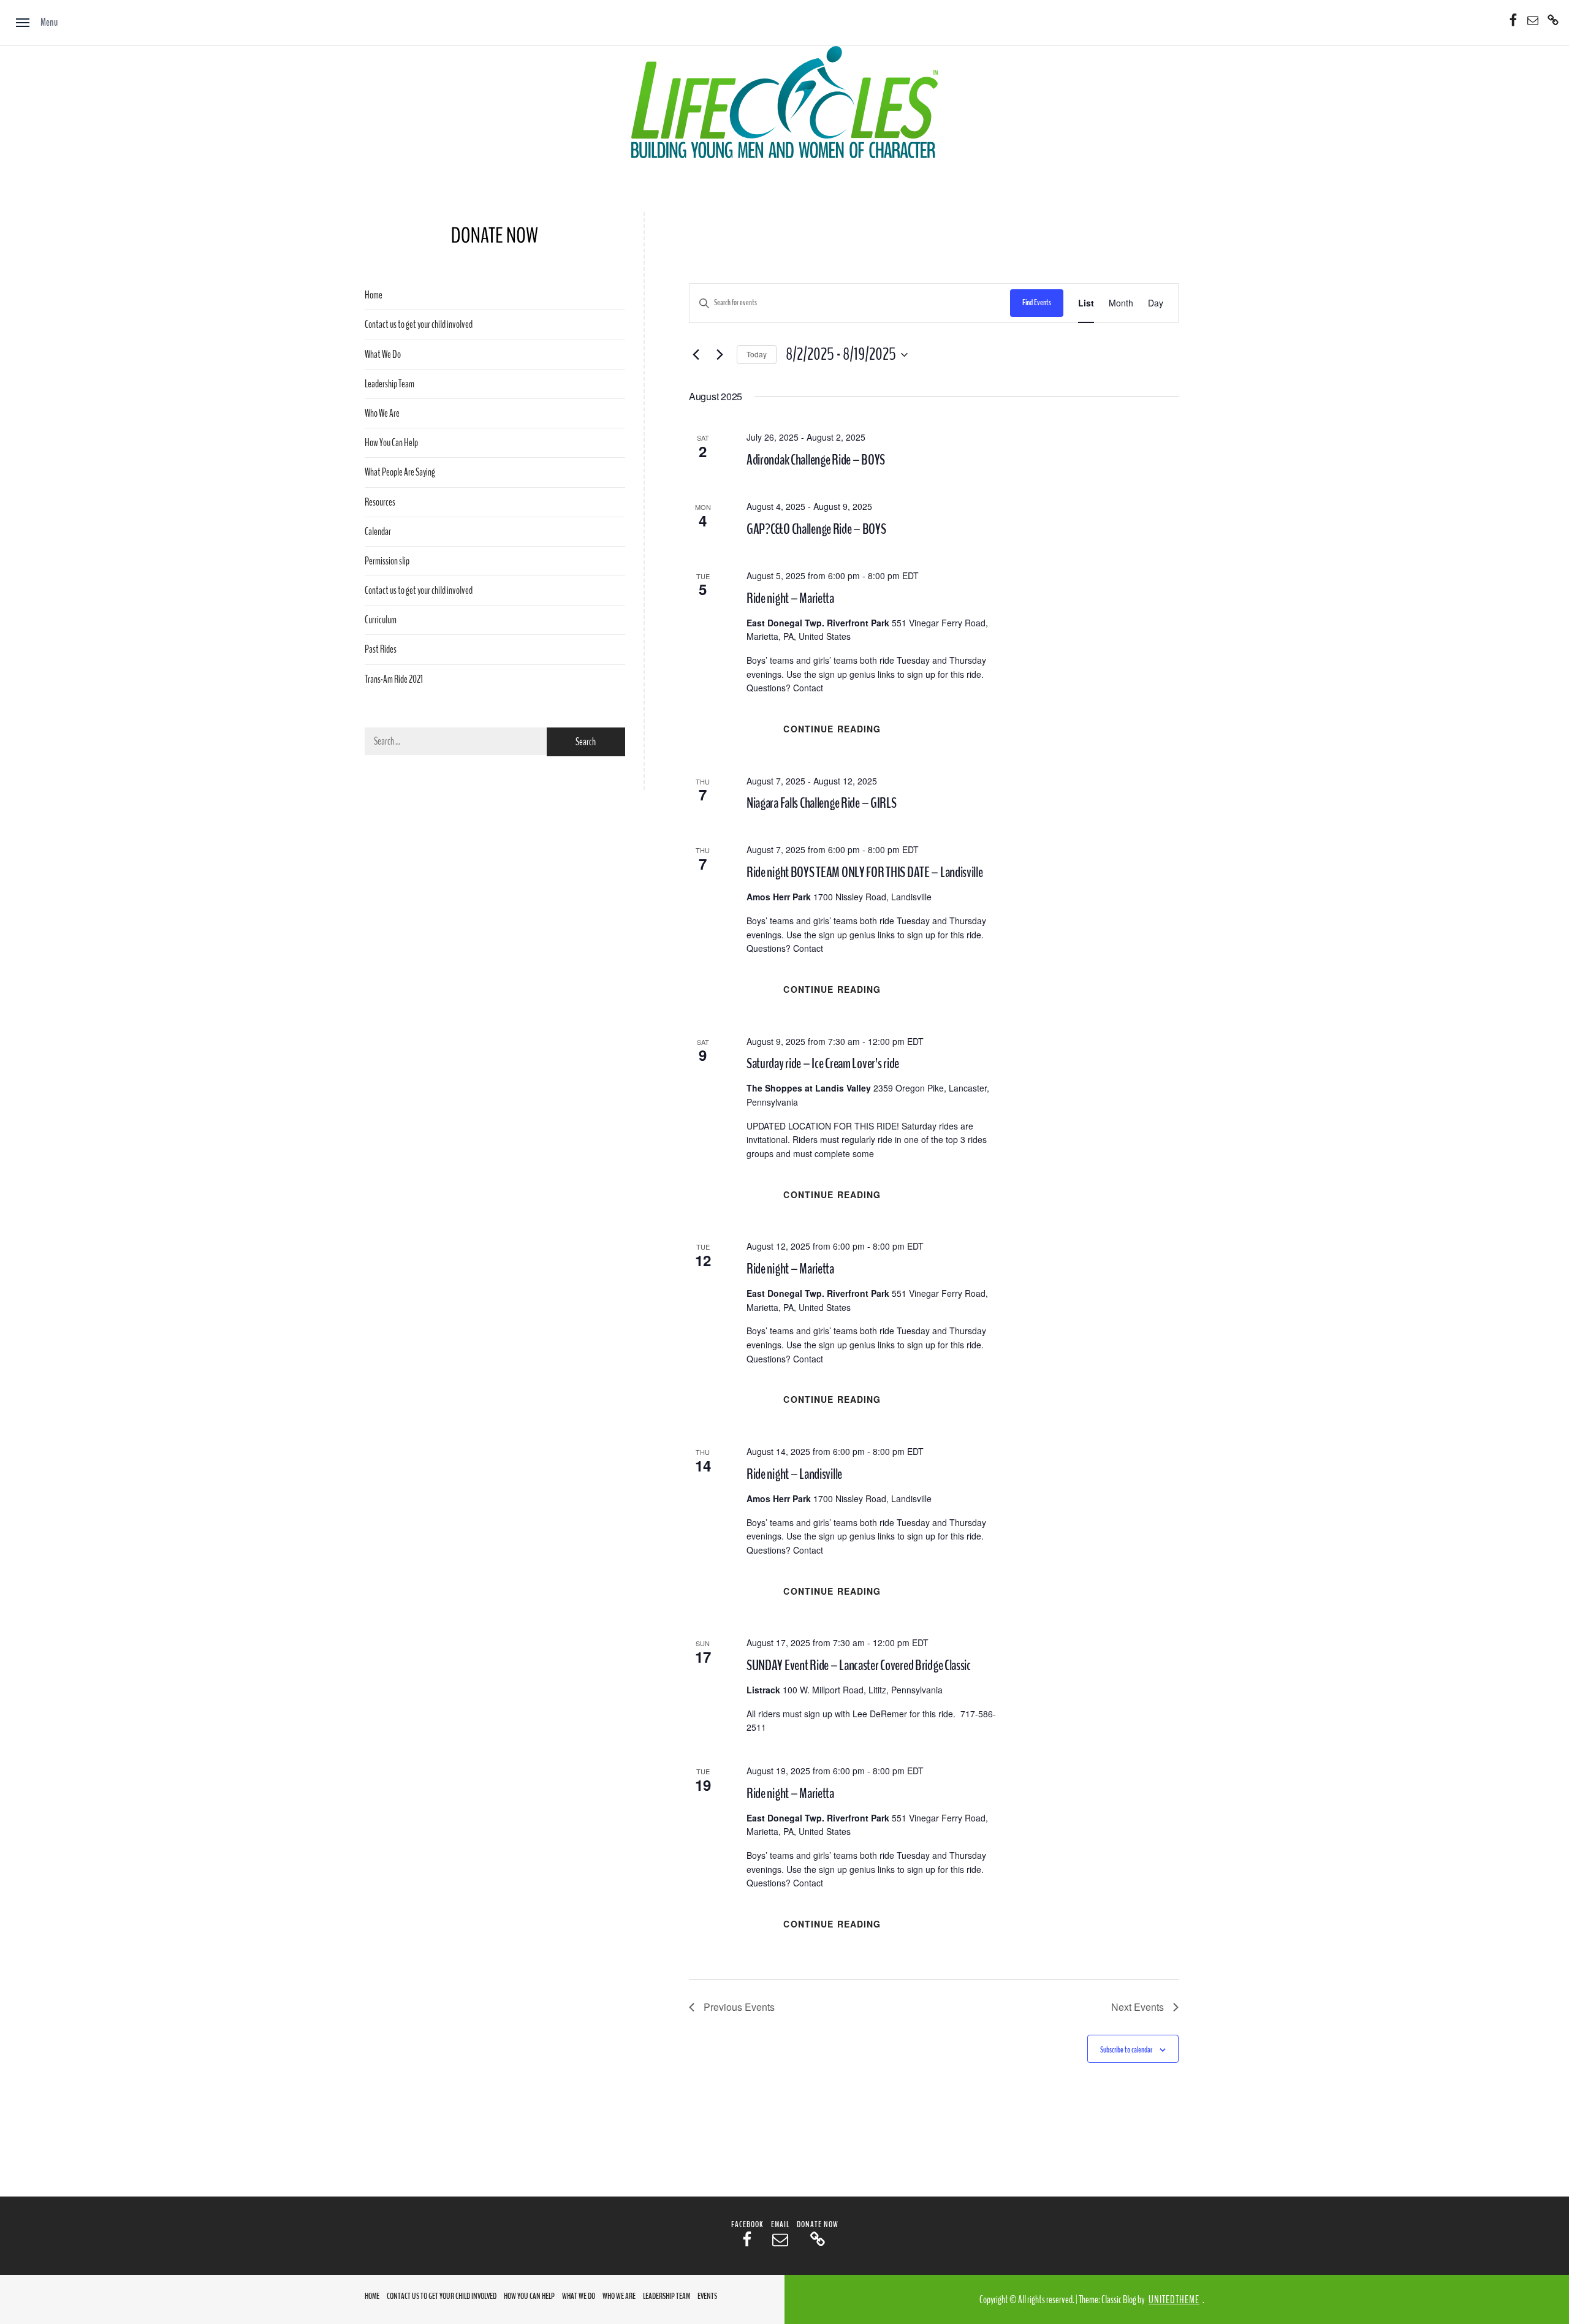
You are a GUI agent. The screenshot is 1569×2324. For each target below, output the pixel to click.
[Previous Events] (696, 355)
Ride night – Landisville (794, 1474)
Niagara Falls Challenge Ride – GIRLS (822, 803)
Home (374, 295)
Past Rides (381, 649)
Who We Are (382, 413)
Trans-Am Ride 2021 (394, 679)
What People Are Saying (400, 472)
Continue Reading (832, 729)
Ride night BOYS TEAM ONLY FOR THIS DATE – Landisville (865, 872)
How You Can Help (391, 443)
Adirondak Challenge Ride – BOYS (816, 460)
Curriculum (381, 620)
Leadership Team (389, 384)
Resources (380, 502)
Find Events (1037, 302)
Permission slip (387, 561)
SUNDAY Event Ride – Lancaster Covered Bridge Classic (859, 1665)
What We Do (383, 355)
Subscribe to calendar (1126, 2050)
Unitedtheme (1174, 2300)
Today (757, 354)
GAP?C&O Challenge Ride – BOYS (816, 529)
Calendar (378, 532)
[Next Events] (720, 355)
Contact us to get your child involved (419, 325)
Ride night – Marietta (790, 598)
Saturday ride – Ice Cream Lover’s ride (823, 1063)
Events (707, 2296)
